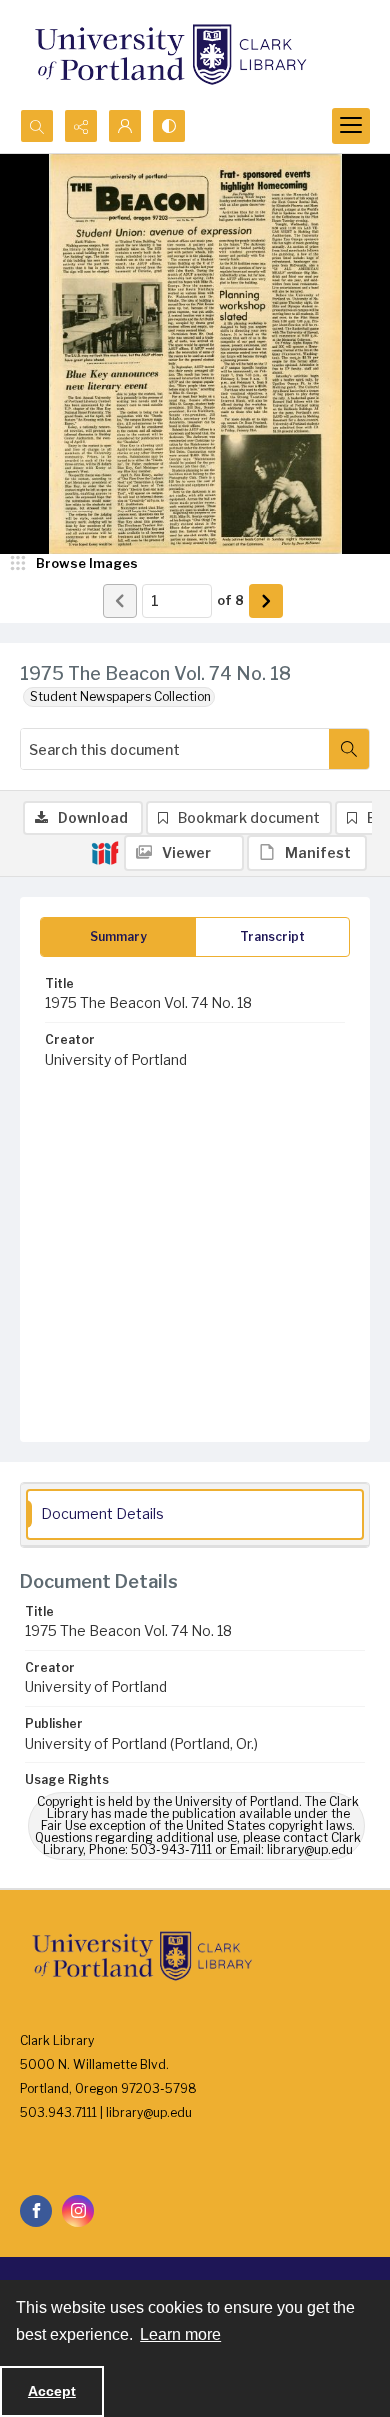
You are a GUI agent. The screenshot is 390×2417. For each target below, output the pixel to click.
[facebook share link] (36, 2211)
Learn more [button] (180, 2334)
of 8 (230, 600)
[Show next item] (266, 601)
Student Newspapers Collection (120, 696)
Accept (52, 2391)
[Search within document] (349, 749)
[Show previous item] (120, 601)
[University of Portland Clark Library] (170, 54)
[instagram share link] (78, 2211)
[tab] (118, 937)
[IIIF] (105, 852)
